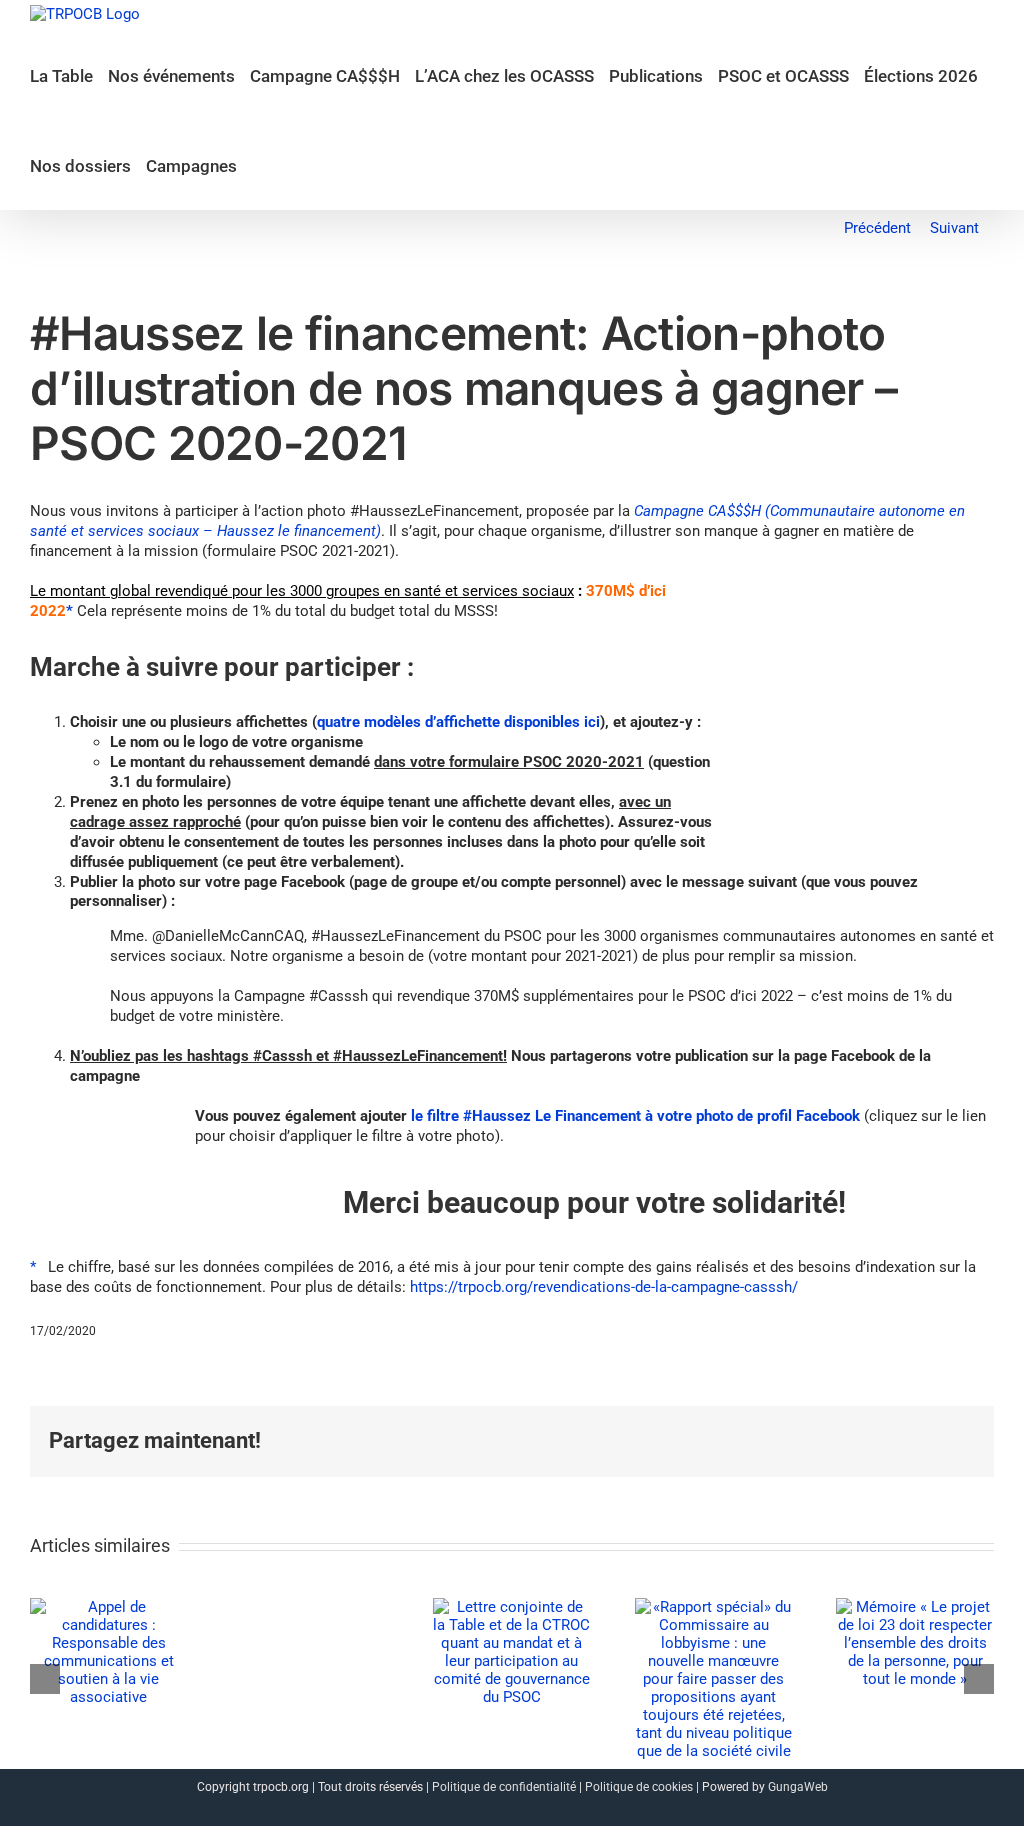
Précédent (877, 228)
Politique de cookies (639, 1787)
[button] (258, 165)
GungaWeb (798, 1787)
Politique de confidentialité (504, 1787)
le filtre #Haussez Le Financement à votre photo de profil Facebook (635, 1116)
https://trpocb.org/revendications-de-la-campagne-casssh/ (604, 1287)
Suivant (954, 228)
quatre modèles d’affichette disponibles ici (458, 722)
